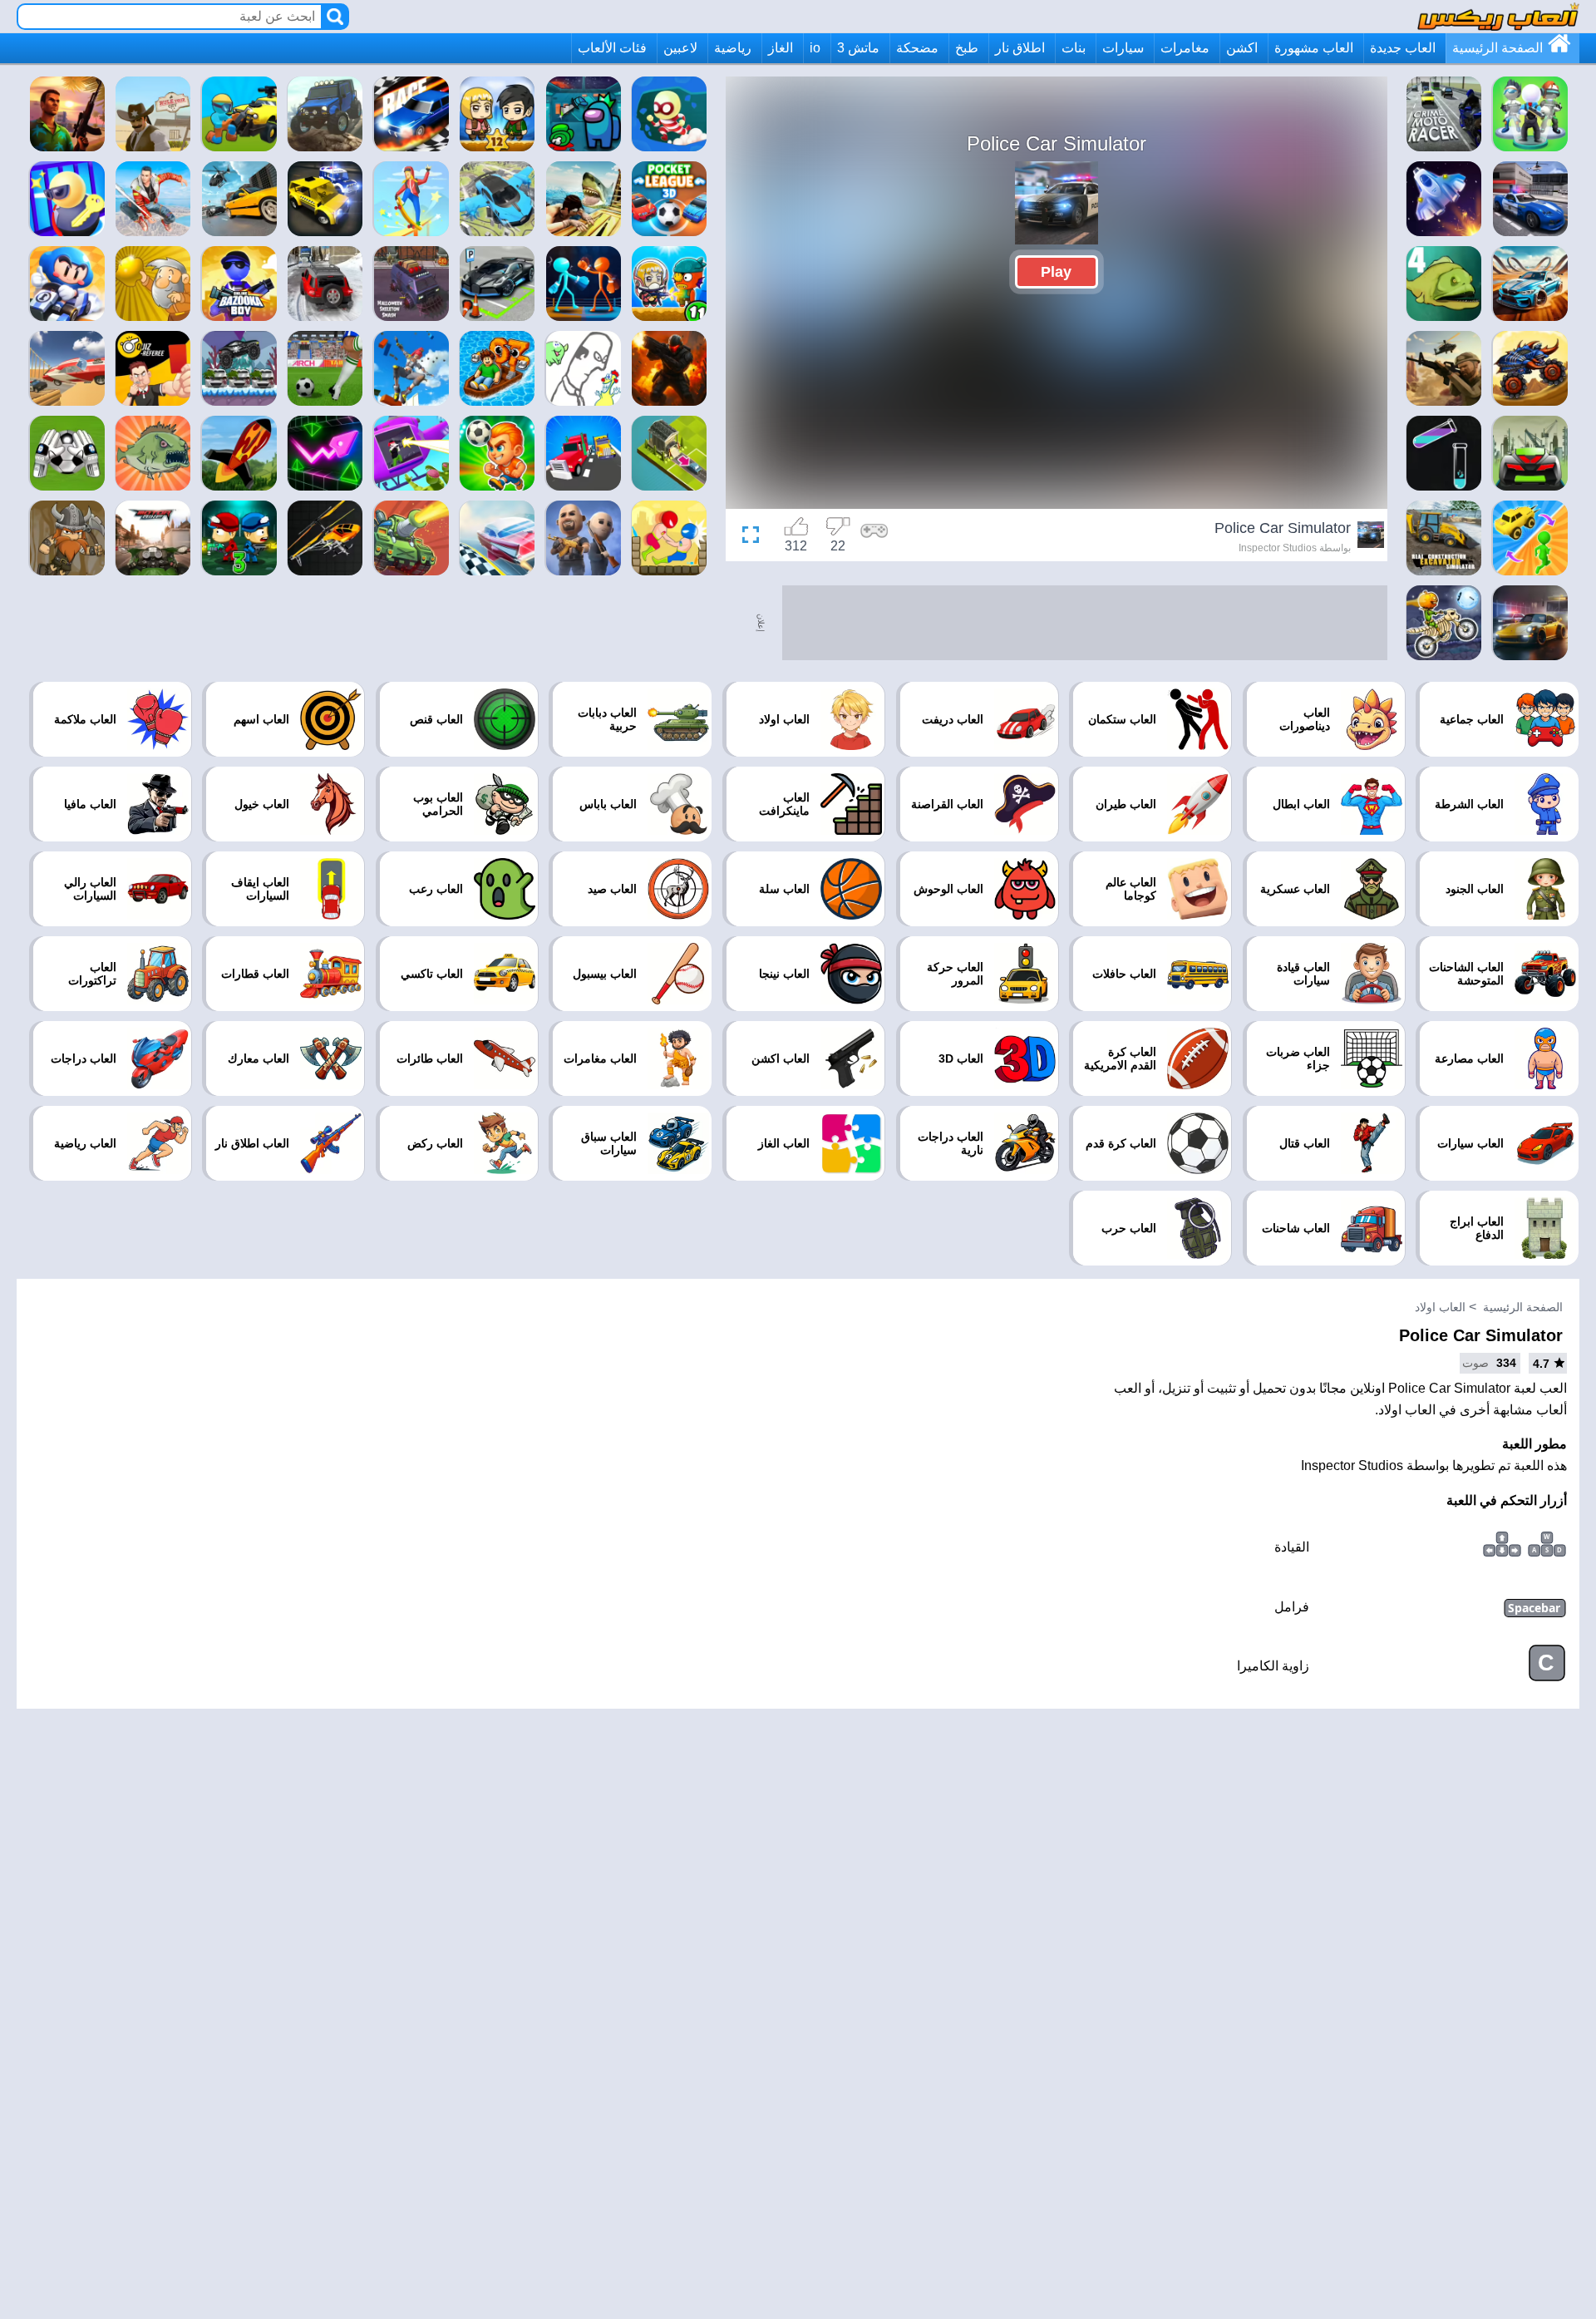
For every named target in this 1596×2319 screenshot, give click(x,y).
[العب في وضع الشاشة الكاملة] (755, 537)
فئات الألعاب (612, 48)
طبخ (967, 48)
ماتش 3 (858, 48)
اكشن (1242, 48)
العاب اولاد (1440, 1307)
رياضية (733, 48)
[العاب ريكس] (1498, 16)
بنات (1074, 48)
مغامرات (1185, 48)
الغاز (781, 48)
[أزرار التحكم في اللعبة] (874, 537)
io (815, 48)
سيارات (1123, 48)
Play (1056, 272)
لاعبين (680, 48)
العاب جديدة (1403, 48)
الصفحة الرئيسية (1497, 48)
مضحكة (917, 48)
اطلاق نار (1020, 48)
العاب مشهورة (1314, 48)
